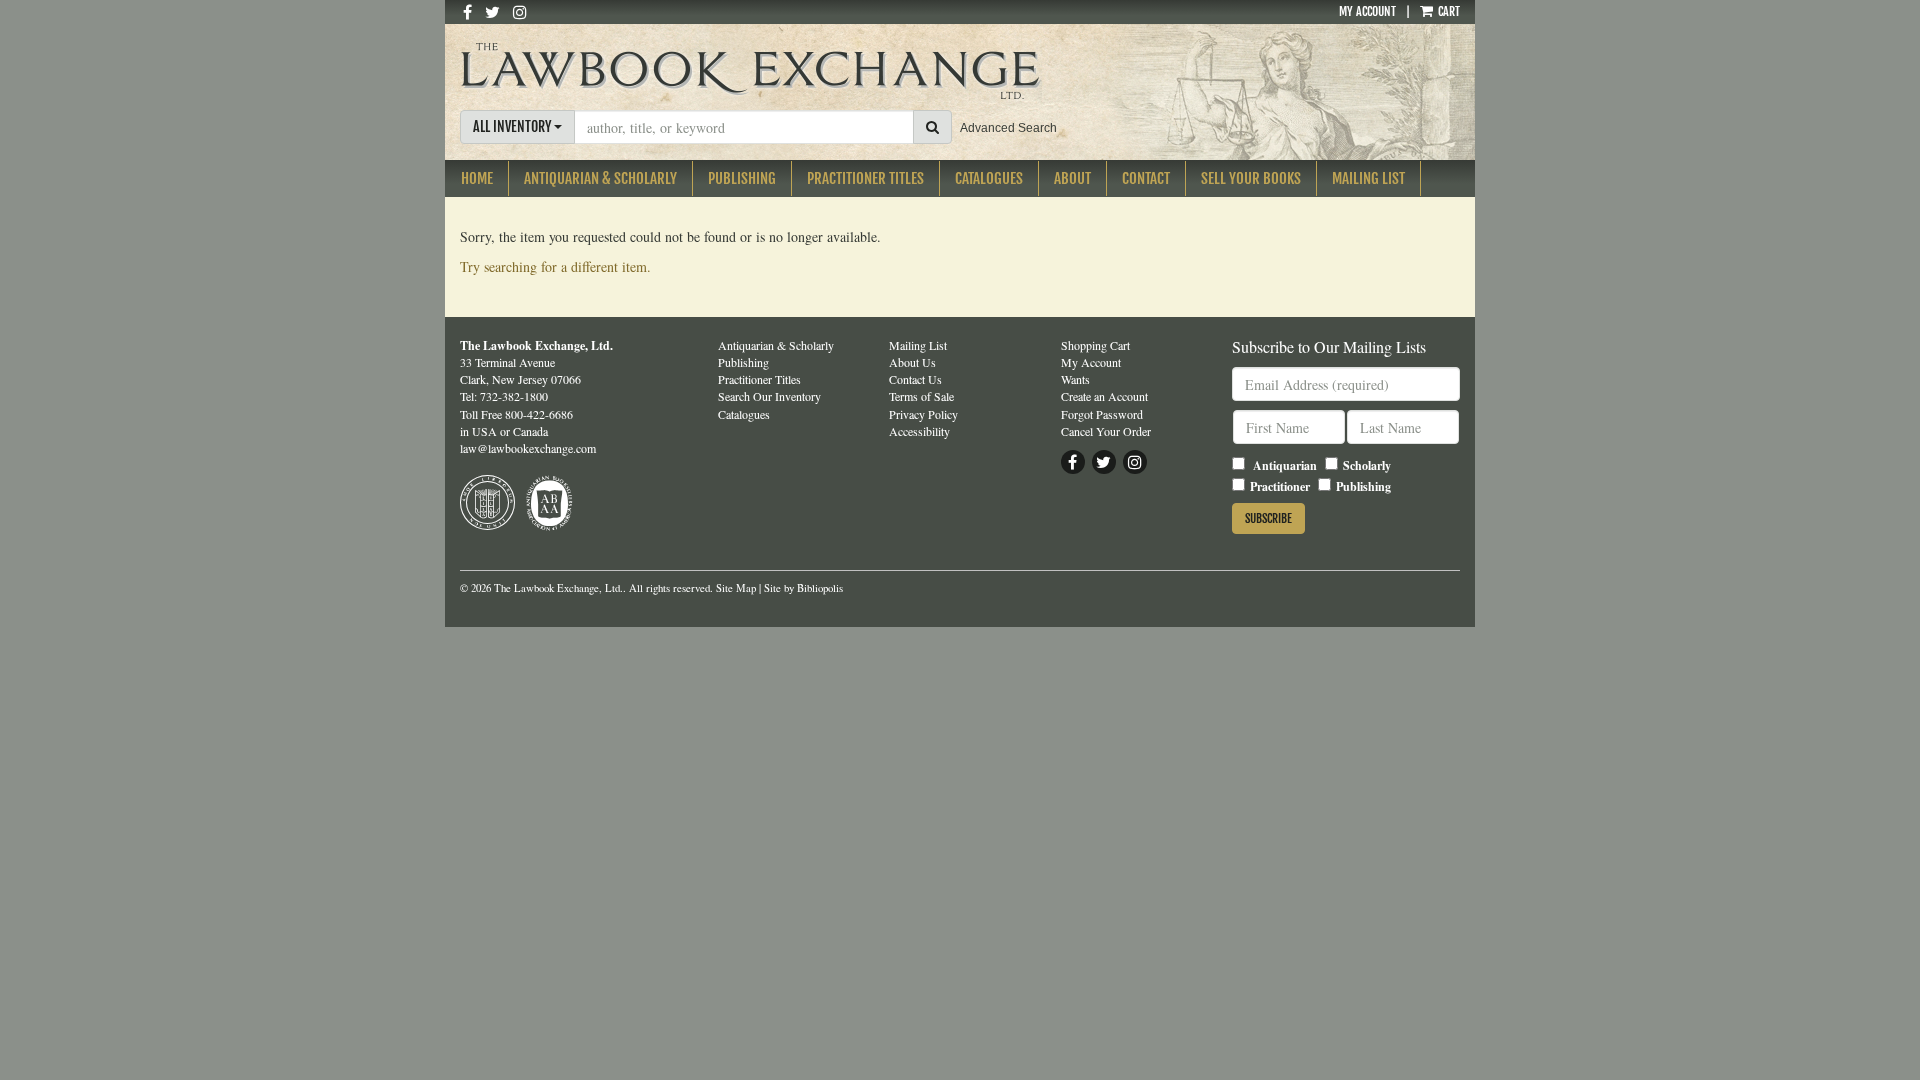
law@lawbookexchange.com (528, 448)
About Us (912, 362)
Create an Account (1104, 396)
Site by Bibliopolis (803, 588)
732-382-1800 (514, 396)
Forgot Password (1102, 414)
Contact (1146, 178)
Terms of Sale (921, 396)
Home (477, 178)
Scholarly (1367, 465)
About (1072, 178)
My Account (1367, 11)
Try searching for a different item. (555, 266)
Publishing (742, 178)
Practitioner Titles (865, 178)
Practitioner (1280, 486)
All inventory (513, 126)
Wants (1075, 379)
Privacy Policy (923, 414)
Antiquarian (1285, 465)
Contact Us (915, 379)
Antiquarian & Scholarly (600, 178)
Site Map (736, 588)
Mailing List (1368, 178)
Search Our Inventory (769, 396)
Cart (1447, 11)
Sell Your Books (1251, 178)
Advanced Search (1008, 128)
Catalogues (989, 178)
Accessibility (919, 431)
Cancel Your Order (1106, 431)
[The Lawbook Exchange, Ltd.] (788, 71)
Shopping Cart (1095, 345)
